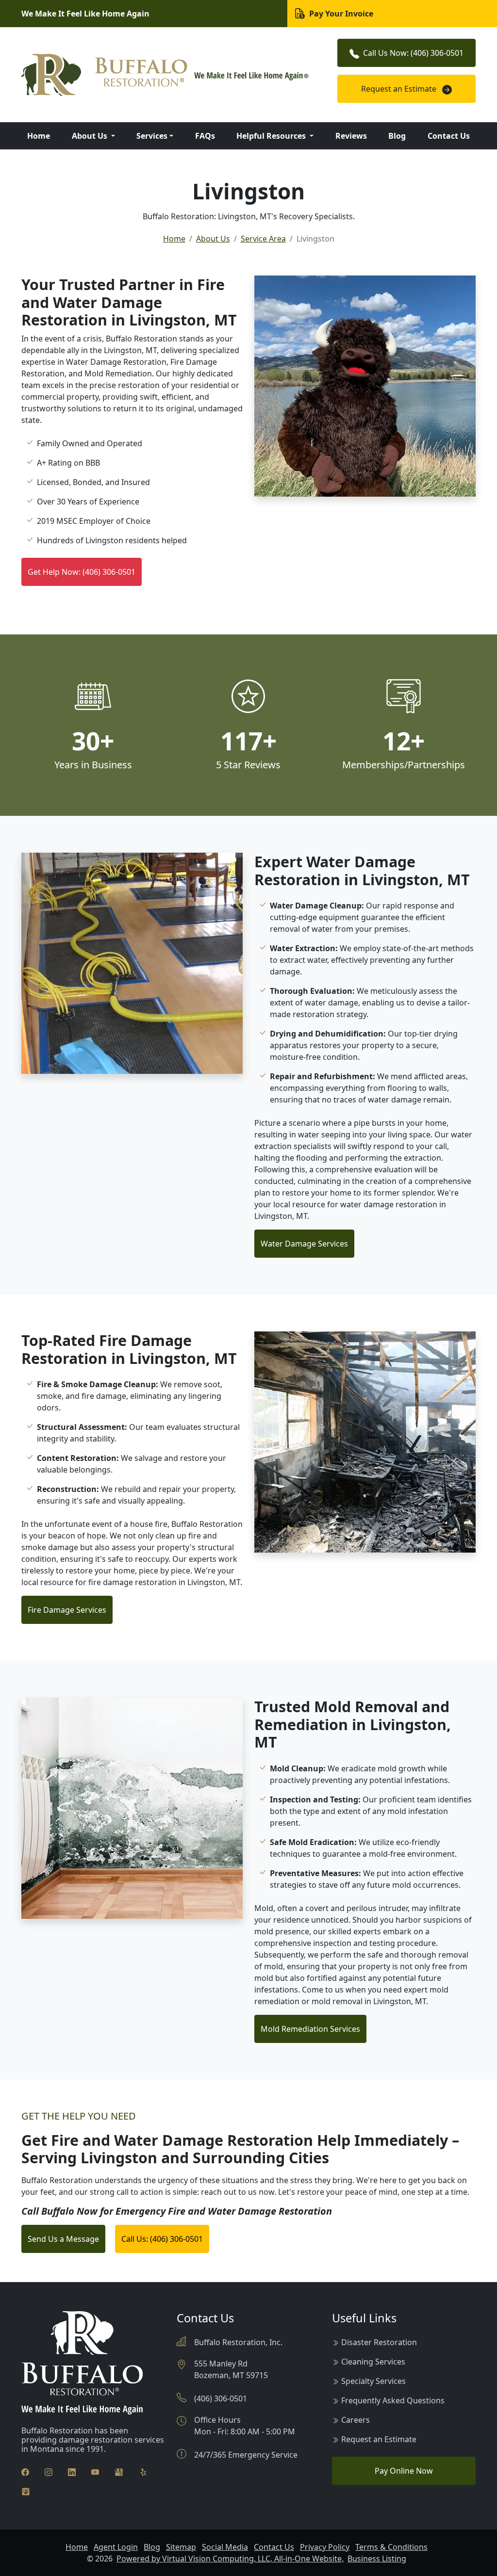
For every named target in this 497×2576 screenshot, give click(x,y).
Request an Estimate (400, 89)
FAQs (205, 136)
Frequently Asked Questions (393, 2400)
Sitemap (181, 2547)
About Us (91, 136)
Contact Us (449, 136)
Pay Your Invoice (340, 14)
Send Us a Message (63, 2239)
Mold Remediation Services (310, 2029)
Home (39, 136)
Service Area (263, 239)
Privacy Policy (325, 2547)
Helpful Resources (272, 136)
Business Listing (377, 2559)
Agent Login (116, 2547)
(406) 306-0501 (221, 2398)
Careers (356, 2420)
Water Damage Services (304, 1244)
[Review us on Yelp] (143, 2471)
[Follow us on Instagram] (49, 2471)
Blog (397, 136)
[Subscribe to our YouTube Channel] (95, 2471)
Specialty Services (373, 2381)
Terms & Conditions (391, 2547)
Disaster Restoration (379, 2342)
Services (152, 136)
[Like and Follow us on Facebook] (25, 2471)
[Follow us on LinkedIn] (72, 2471)
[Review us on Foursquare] (26, 2491)
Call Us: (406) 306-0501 (162, 2239)
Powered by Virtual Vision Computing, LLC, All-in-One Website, (230, 2559)
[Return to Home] (171, 75)
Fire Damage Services (67, 1610)
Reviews (351, 136)
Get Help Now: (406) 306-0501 (82, 572)
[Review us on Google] (119, 2471)
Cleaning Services (373, 2362)
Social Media (225, 2547)
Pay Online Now (404, 2471)
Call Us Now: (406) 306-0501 (413, 53)
